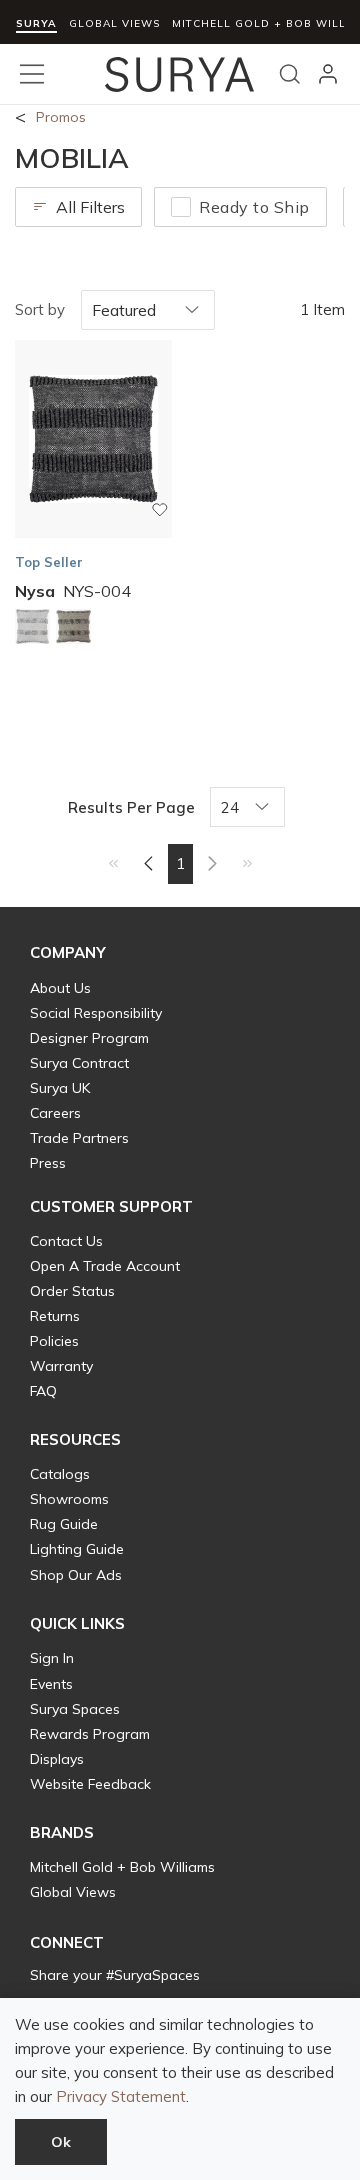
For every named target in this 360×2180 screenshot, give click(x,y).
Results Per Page (131, 807)
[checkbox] (181, 207)
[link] (113, 863)
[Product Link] (32, 630)
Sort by (40, 309)
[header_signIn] (328, 74)
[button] (68, 953)
